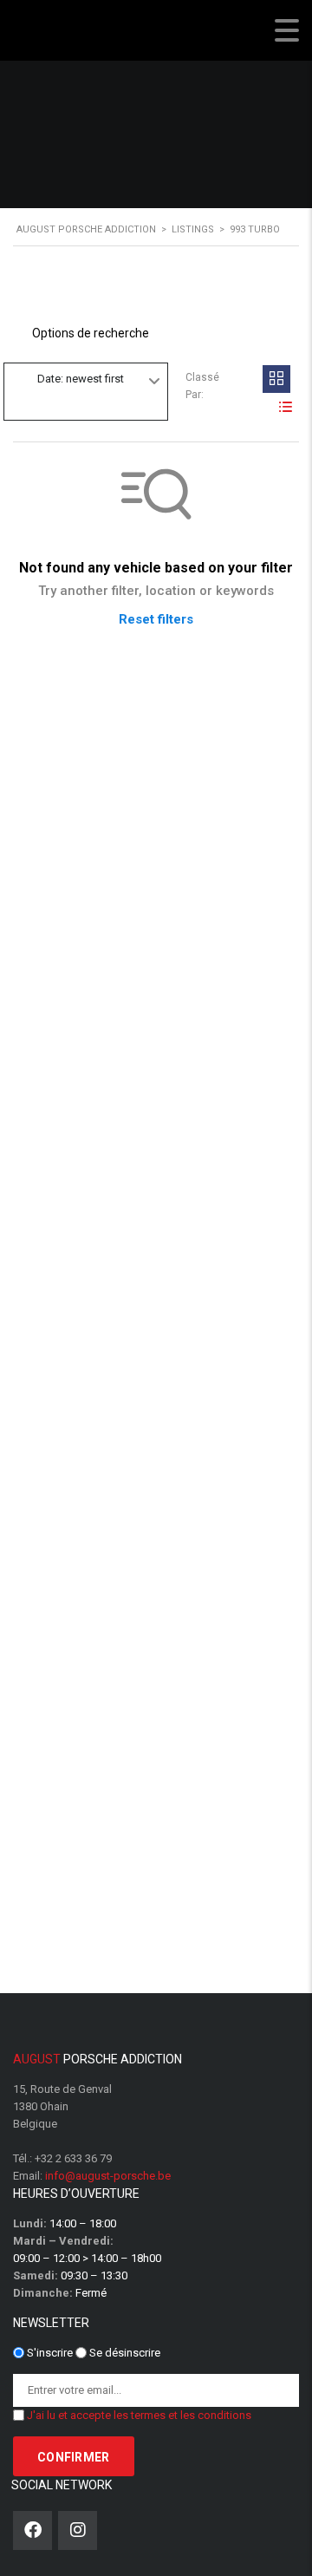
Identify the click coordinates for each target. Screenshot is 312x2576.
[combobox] (86, 380)
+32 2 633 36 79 (73, 2158)
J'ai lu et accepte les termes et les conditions (139, 2415)
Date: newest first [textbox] (81, 379)
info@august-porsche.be (108, 2176)
